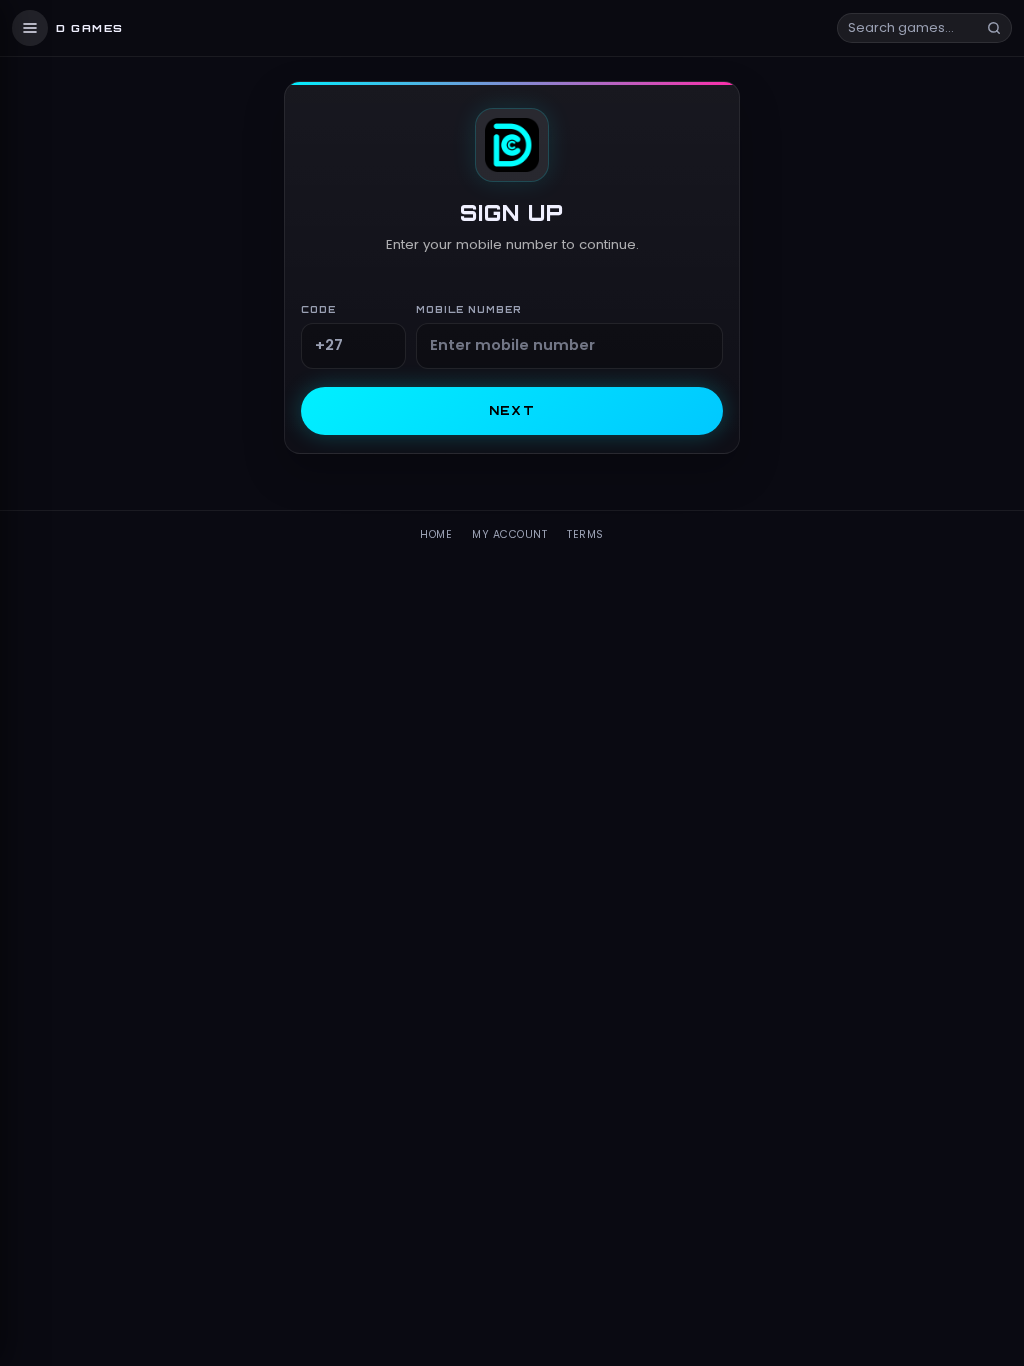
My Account (509, 534)
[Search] (994, 28)
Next (512, 410)
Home (436, 534)
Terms (585, 534)
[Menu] (30, 28)
